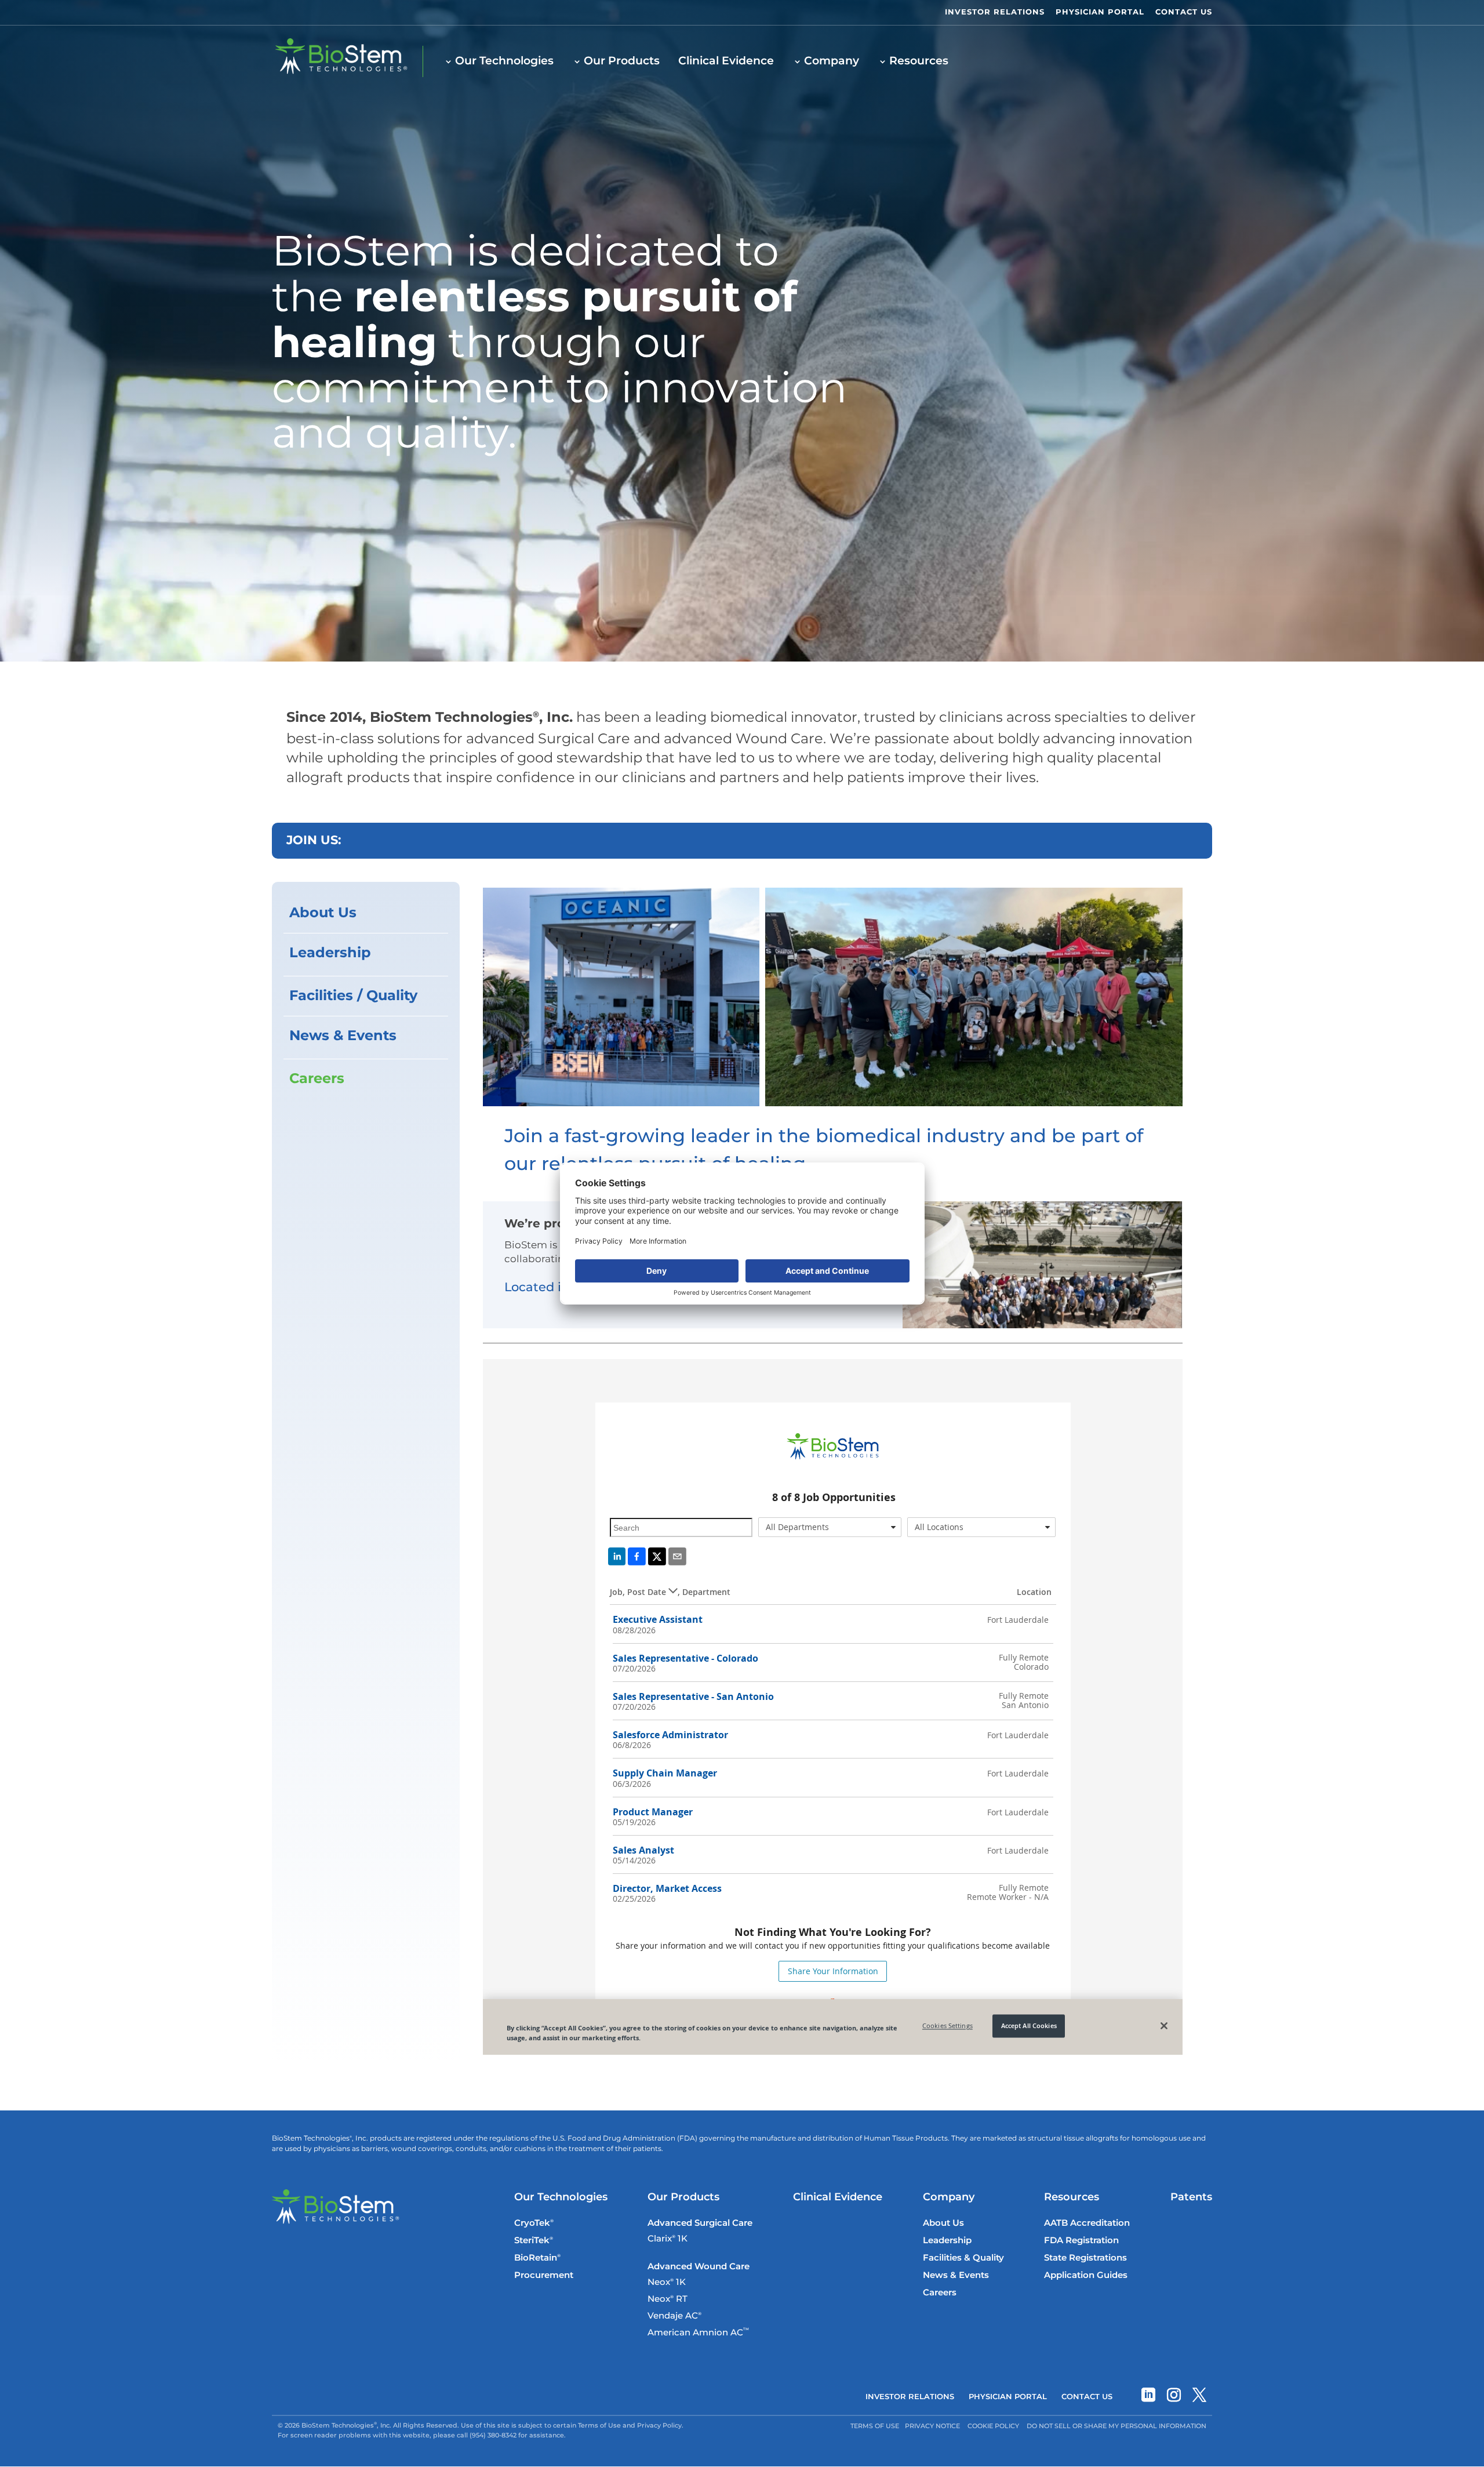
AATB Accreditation (1087, 2223)
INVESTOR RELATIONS (995, 12)
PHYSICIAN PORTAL (1100, 12)
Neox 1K (667, 2283)
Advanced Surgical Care (700, 2223)
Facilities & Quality (963, 2258)
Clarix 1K (668, 2239)
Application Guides (1086, 2275)
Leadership (330, 953)
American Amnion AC (698, 2333)
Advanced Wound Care (699, 2267)
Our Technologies (504, 61)
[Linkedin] (1148, 2397)
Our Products (622, 61)
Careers (317, 1079)
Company (832, 61)
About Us (323, 913)
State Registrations (1085, 2258)
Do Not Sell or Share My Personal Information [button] (1116, 2426)
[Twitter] (1199, 2397)
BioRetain (537, 2258)
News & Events (343, 1036)
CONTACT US (1184, 12)
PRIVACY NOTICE (932, 2426)
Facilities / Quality (353, 996)
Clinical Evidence (726, 61)
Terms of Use (875, 2426)
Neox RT (668, 2299)
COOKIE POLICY (993, 2426)
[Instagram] (1174, 2397)
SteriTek (534, 2241)
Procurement (544, 2275)
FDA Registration (1081, 2241)
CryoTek (534, 2223)
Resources (919, 61)
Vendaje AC (674, 2316)
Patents (1191, 2197)
